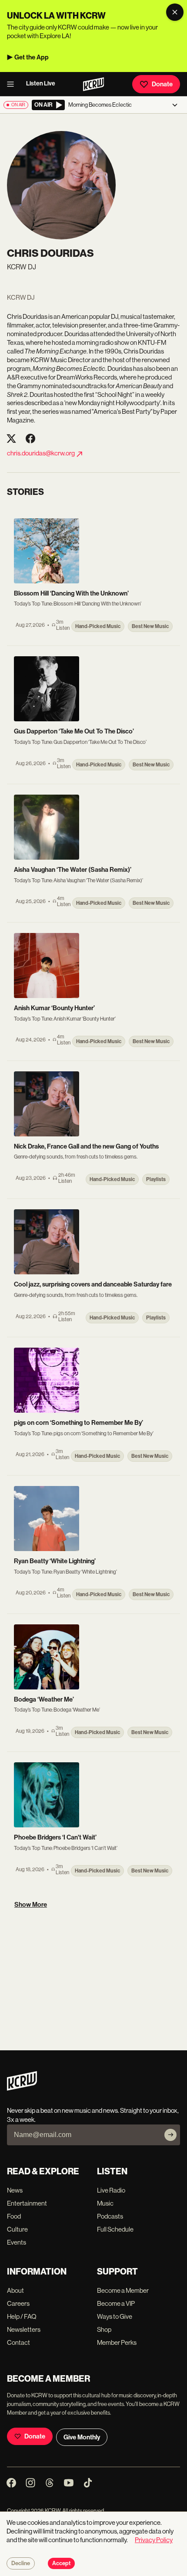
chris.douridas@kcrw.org (41, 453)
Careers (18, 2303)
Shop (104, 2329)
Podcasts (110, 2216)
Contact (18, 2342)
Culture (17, 2229)
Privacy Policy (154, 2540)
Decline (21, 2563)
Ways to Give (115, 2316)
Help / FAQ (22, 2316)
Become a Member (123, 2290)
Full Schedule (115, 2229)
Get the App (32, 57)
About (15, 2290)
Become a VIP (116, 2303)
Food (14, 2216)
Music (105, 2203)
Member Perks (117, 2342)
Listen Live (41, 83)
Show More (31, 1905)
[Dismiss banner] (175, 12)
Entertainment (27, 2203)
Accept (61, 2563)
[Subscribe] (170, 2135)
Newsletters (24, 2329)
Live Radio (111, 2190)
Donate (162, 84)
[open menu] (13, 84)
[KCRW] (22, 2088)
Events (17, 2242)
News (15, 2190)
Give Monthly (82, 2437)
